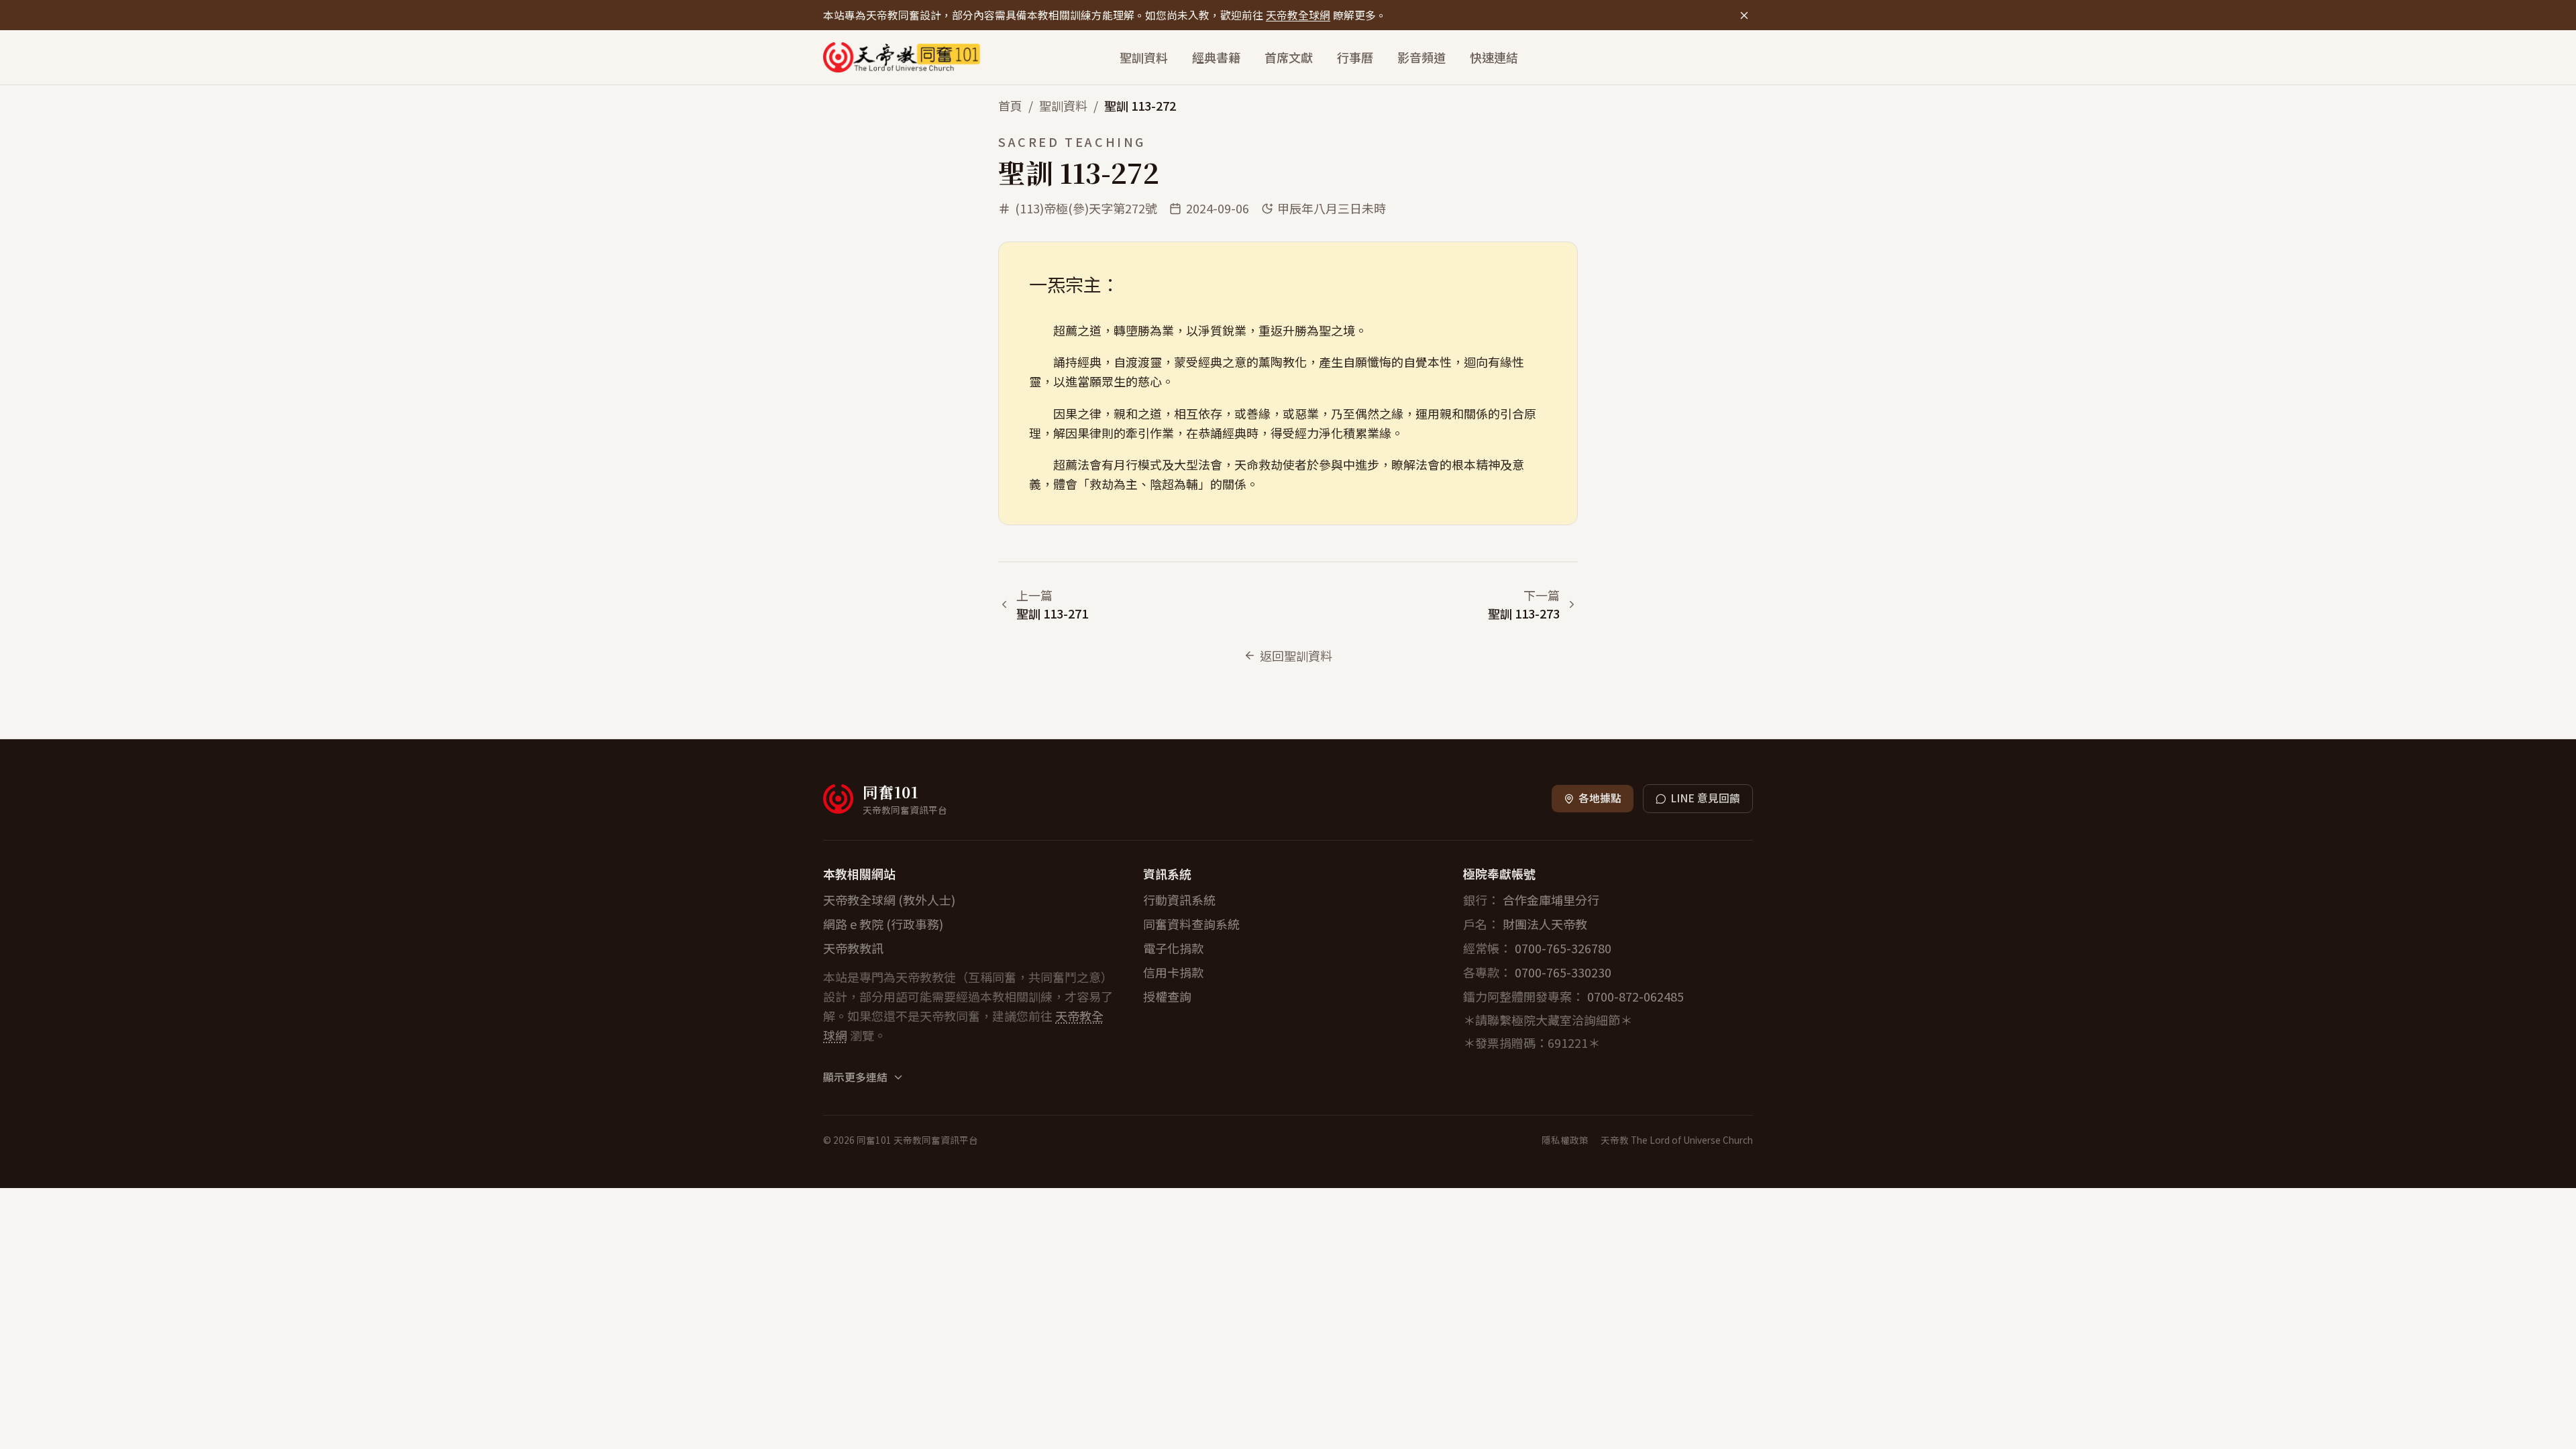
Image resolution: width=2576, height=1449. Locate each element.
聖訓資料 (1144, 57)
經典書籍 (1216, 57)
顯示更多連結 (855, 1077)
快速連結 (1494, 57)
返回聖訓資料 (1296, 655)
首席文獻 (1289, 57)
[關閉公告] (1744, 15)
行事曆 (1355, 57)
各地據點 (1600, 798)
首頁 (1010, 105)
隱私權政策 (1565, 1140)
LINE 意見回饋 (1705, 798)
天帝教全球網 (1298, 15)
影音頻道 (1421, 57)
